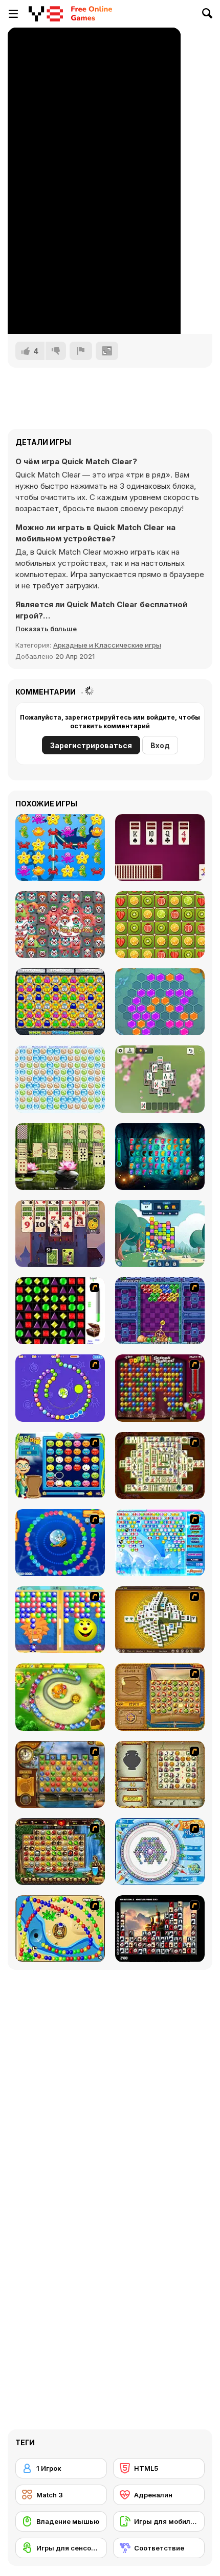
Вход (160, 745)
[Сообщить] (81, 351)
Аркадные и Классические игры (107, 645)
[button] (46, 629)
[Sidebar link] (13, 14)
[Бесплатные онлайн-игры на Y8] (46, 14)
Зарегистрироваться (91, 745)
